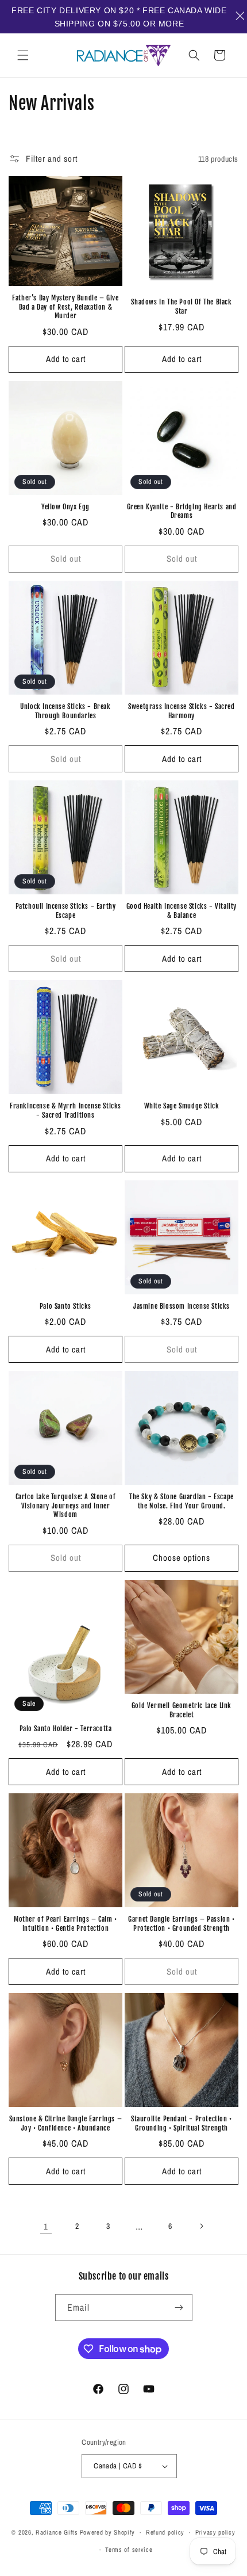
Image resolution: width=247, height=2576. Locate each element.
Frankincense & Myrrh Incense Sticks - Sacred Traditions (65, 1110)
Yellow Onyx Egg (65, 507)
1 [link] (46, 2226)
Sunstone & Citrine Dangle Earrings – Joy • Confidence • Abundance (66, 2123)
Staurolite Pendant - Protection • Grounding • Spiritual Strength (182, 2123)
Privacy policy (215, 2532)
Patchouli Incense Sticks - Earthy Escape (66, 911)
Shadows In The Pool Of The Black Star (181, 306)
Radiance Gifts (57, 2532)
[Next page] (201, 2226)
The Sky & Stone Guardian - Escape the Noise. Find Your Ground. (182, 1501)
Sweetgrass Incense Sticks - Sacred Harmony (181, 711)
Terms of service (129, 2550)
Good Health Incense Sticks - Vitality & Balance (182, 911)
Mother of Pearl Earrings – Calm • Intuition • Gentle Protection (65, 1924)
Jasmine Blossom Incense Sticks (182, 1306)
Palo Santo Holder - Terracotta (66, 1729)
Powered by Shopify (108, 2532)
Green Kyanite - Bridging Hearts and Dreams (182, 511)
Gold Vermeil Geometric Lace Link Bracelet (182, 1710)
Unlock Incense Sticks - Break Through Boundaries (65, 711)
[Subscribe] (179, 2308)
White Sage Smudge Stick (182, 1106)
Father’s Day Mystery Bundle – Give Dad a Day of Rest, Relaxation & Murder (65, 307)
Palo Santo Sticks (65, 1306)
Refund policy (165, 2532)
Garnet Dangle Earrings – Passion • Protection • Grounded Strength (181, 1924)
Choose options (182, 1558)
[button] (23, 55)
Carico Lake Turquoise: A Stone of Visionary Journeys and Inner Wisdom (66, 1506)
